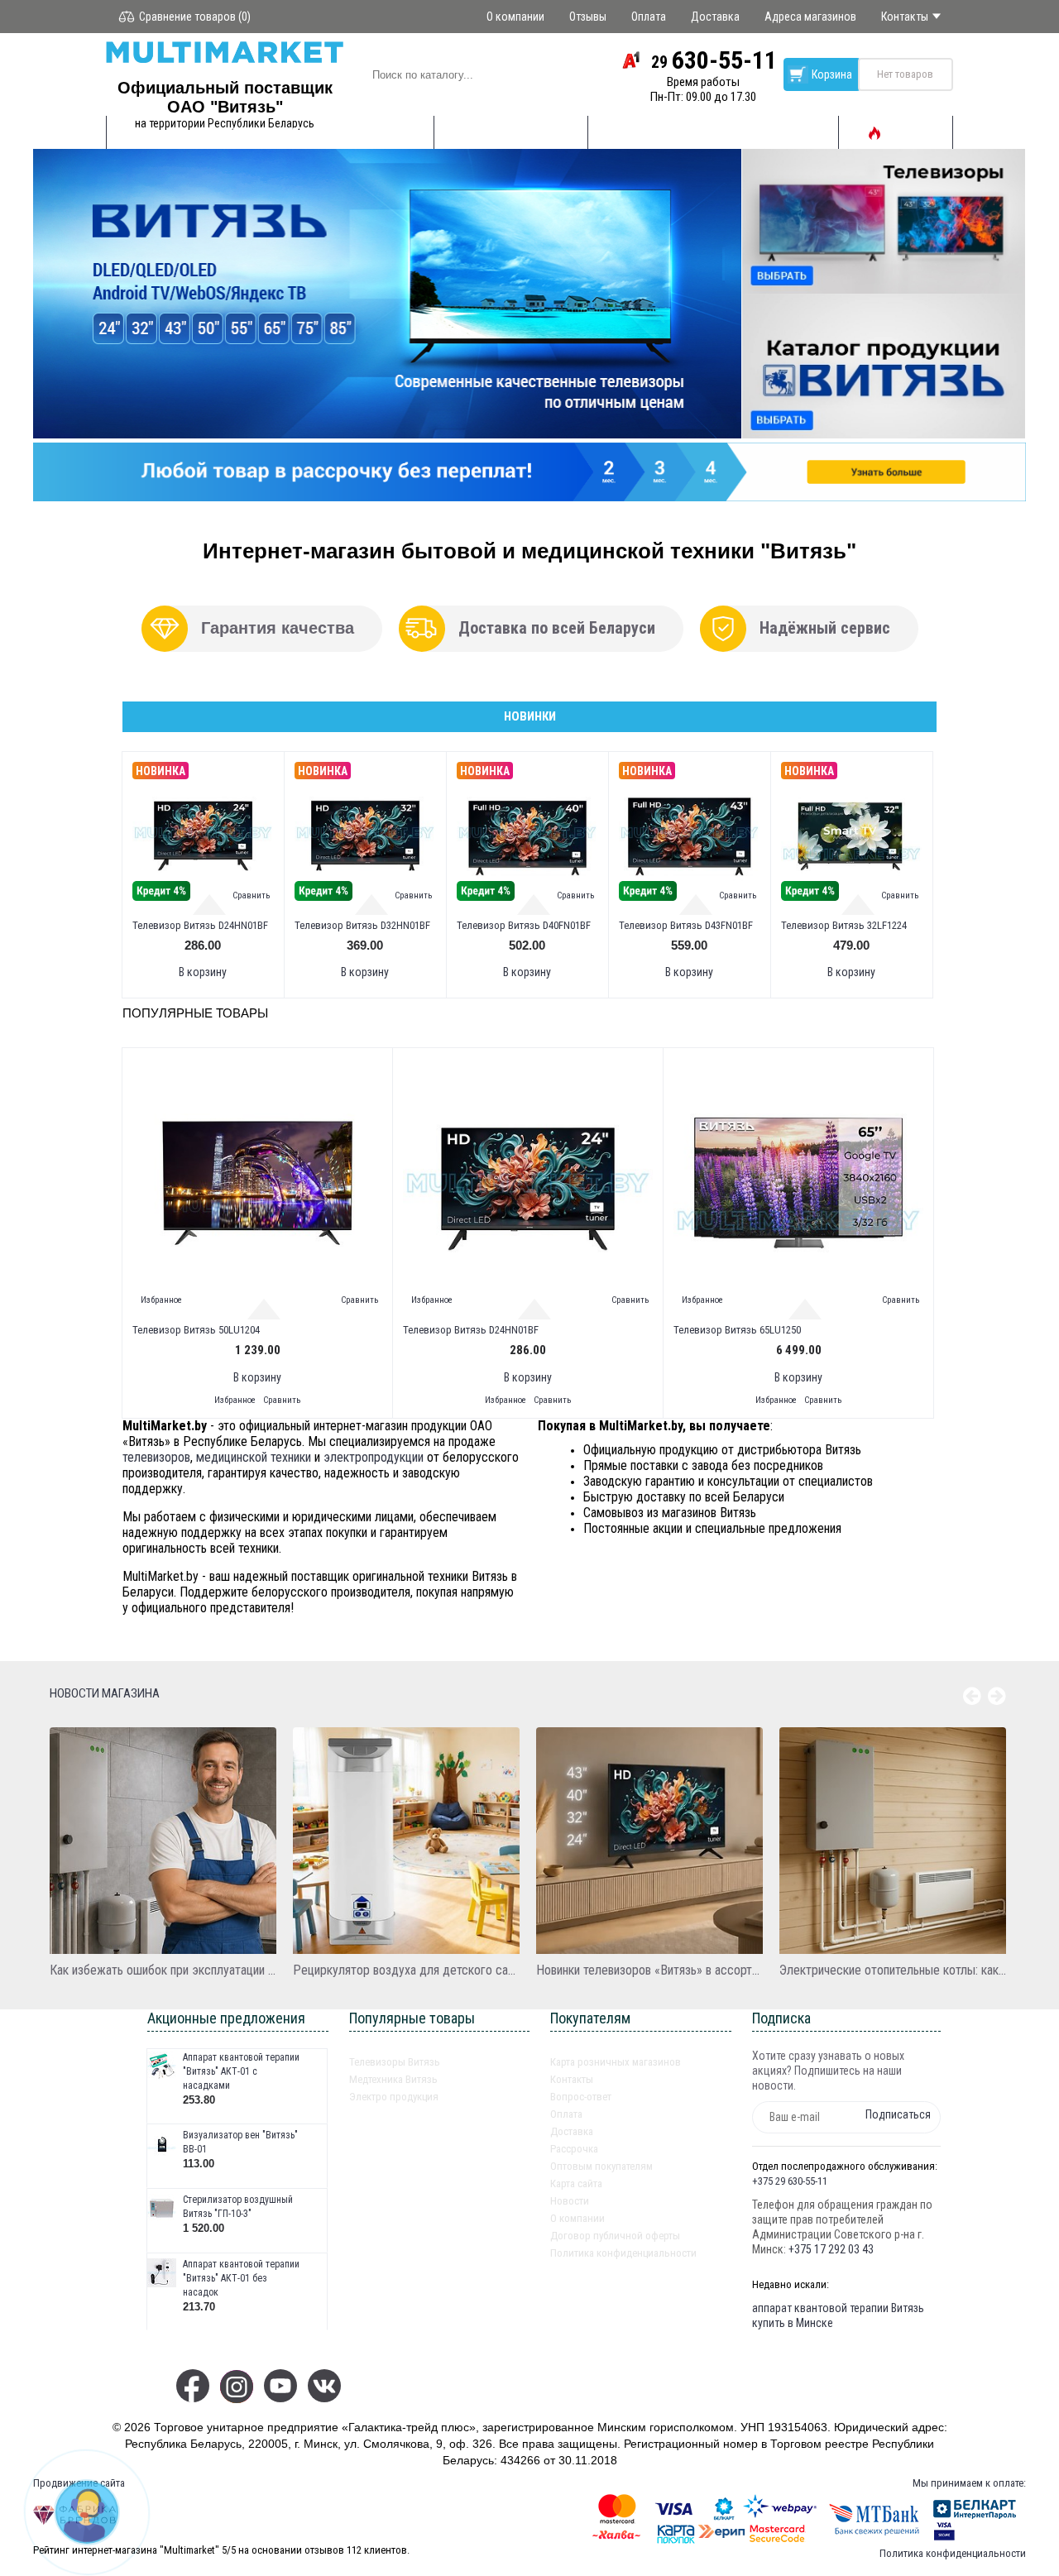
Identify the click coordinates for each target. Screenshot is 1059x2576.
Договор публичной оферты (615, 2236)
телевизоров (156, 1457)
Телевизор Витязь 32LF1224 (844, 925)
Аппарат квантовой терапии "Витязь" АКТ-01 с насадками (241, 2071)
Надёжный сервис (825, 628)
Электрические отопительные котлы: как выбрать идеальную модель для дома (893, 1970)
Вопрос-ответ (581, 2097)
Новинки (530, 716)
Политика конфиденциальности (623, 2253)
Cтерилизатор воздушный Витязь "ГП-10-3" (238, 2207)
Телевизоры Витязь (395, 2062)
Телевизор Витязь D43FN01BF (686, 925)
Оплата (566, 2114)
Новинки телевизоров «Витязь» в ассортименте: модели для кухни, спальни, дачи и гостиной (649, 1970)
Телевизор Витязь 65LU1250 (737, 1330)
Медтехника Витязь (393, 2079)
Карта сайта (576, 2183)
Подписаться (898, 2114)
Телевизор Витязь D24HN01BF (200, 925)
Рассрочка (574, 2149)
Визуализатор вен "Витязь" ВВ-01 (240, 2142)
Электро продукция (394, 2097)
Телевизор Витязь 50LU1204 (196, 1330)
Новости (570, 2201)
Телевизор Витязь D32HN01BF (362, 925)
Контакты (572, 2079)
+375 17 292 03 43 (831, 2249)
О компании (577, 2218)
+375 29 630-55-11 (790, 2181)
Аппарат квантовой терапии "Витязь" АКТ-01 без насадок (241, 2278)
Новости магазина (105, 1693)
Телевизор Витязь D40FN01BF (524, 925)
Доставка (572, 2131)
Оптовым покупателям (601, 2166)
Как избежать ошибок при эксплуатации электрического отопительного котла (163, 1970)
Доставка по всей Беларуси (557, 628)
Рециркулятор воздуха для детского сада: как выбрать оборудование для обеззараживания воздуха (406, 1970)
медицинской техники (254, 1457)
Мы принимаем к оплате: (969, 2483)
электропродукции (374, 1457)
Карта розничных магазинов (616, 2062)
